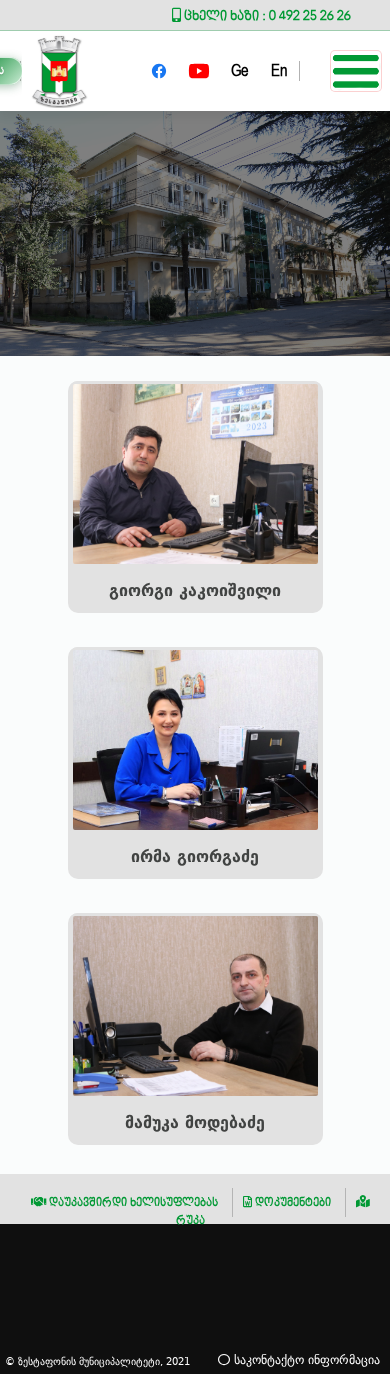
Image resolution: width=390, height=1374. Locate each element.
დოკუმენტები (291, 1202)
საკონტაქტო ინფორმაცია (305, 1359)
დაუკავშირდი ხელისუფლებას (132, 1202)
